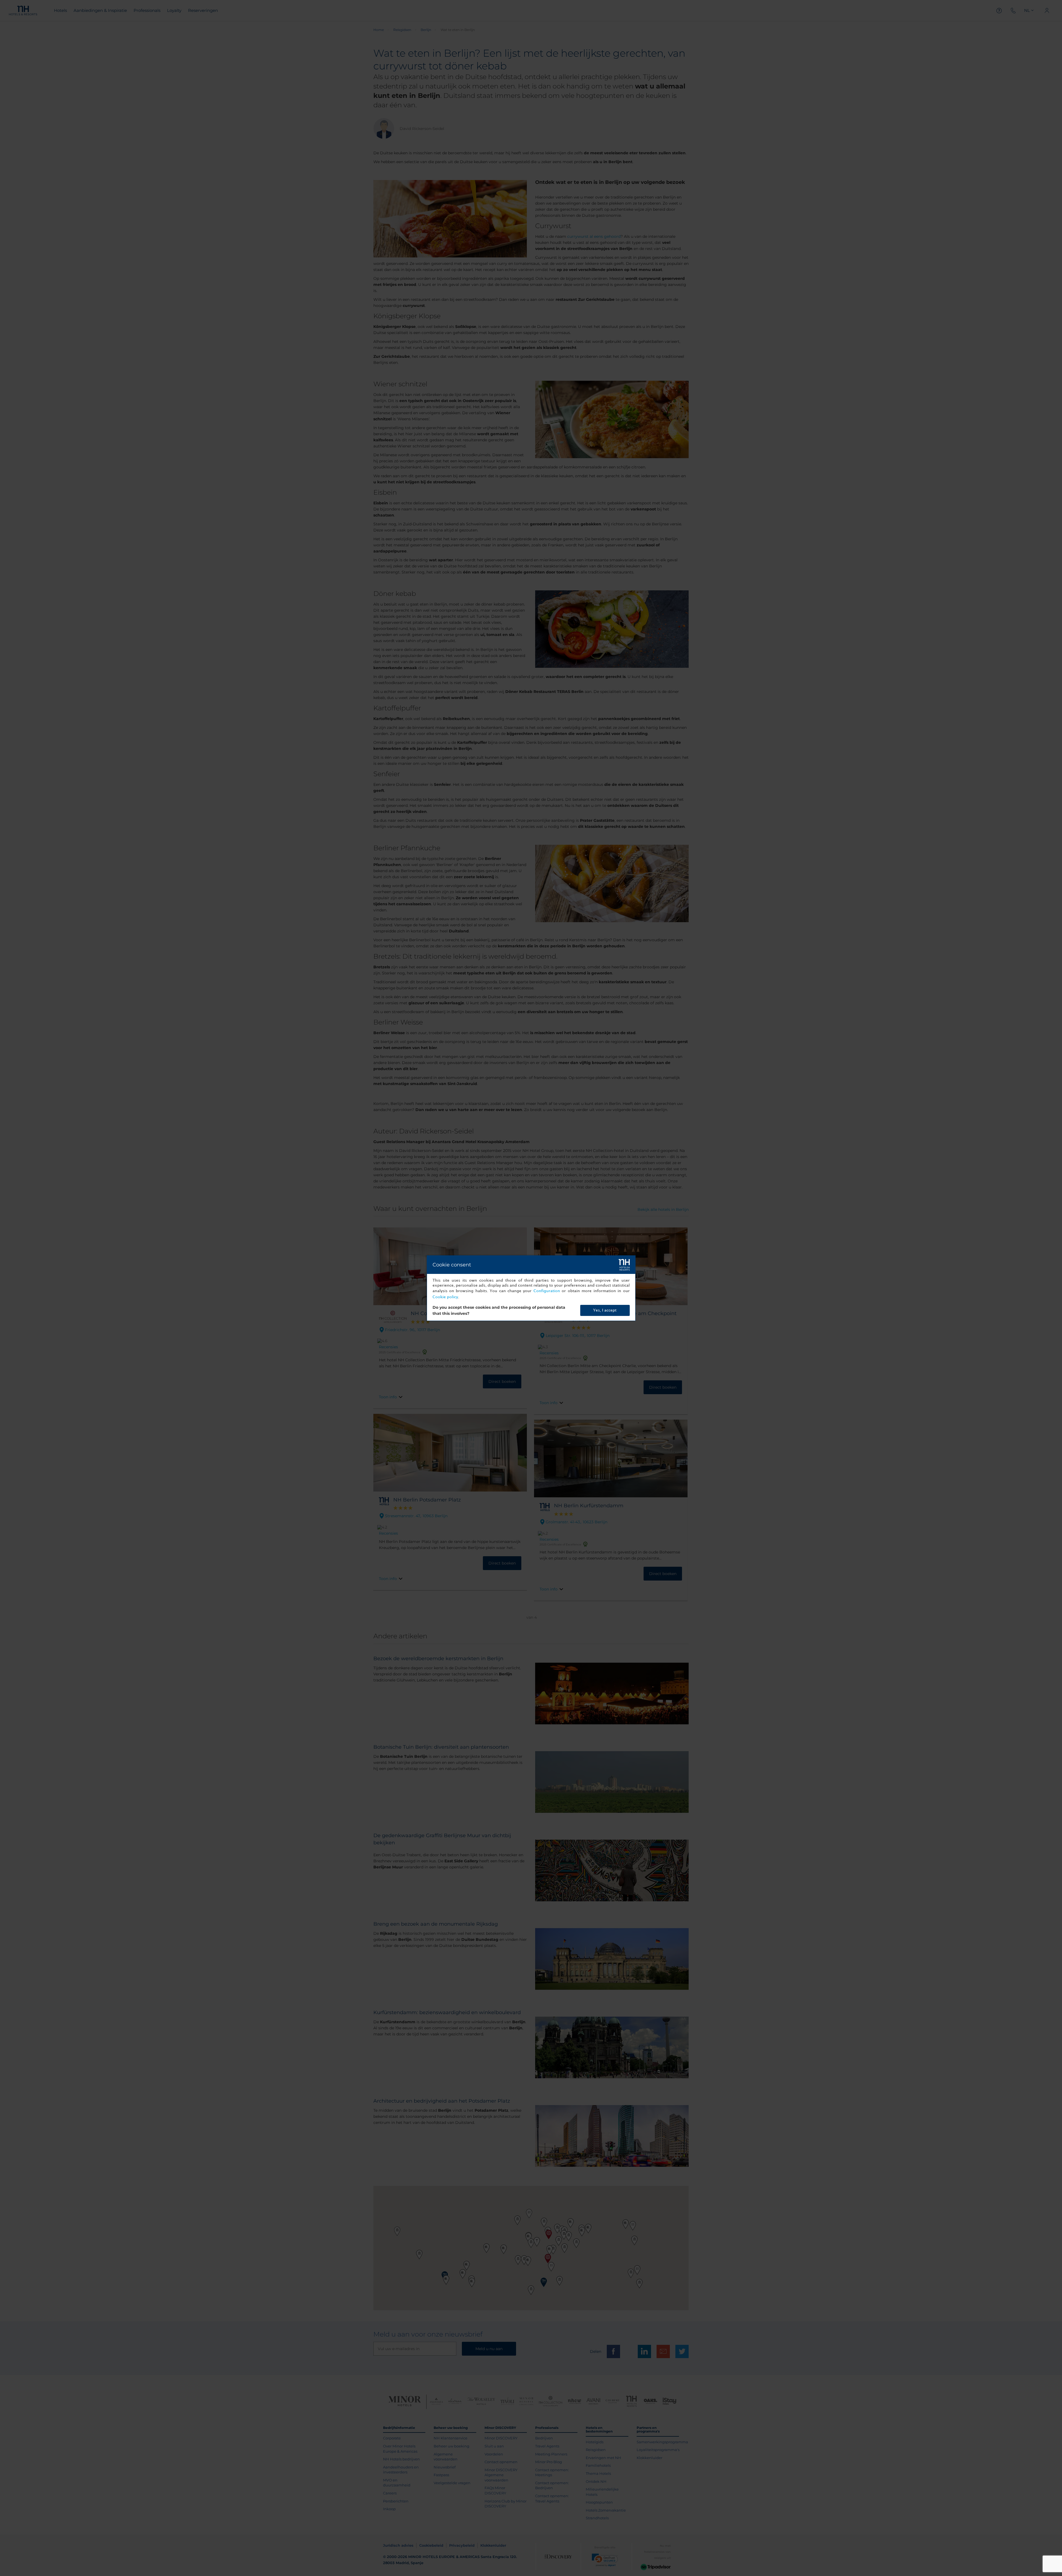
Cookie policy (445, 1297)
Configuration (547, 1291)
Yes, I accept (605, 1310)
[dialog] (531, 1288)
